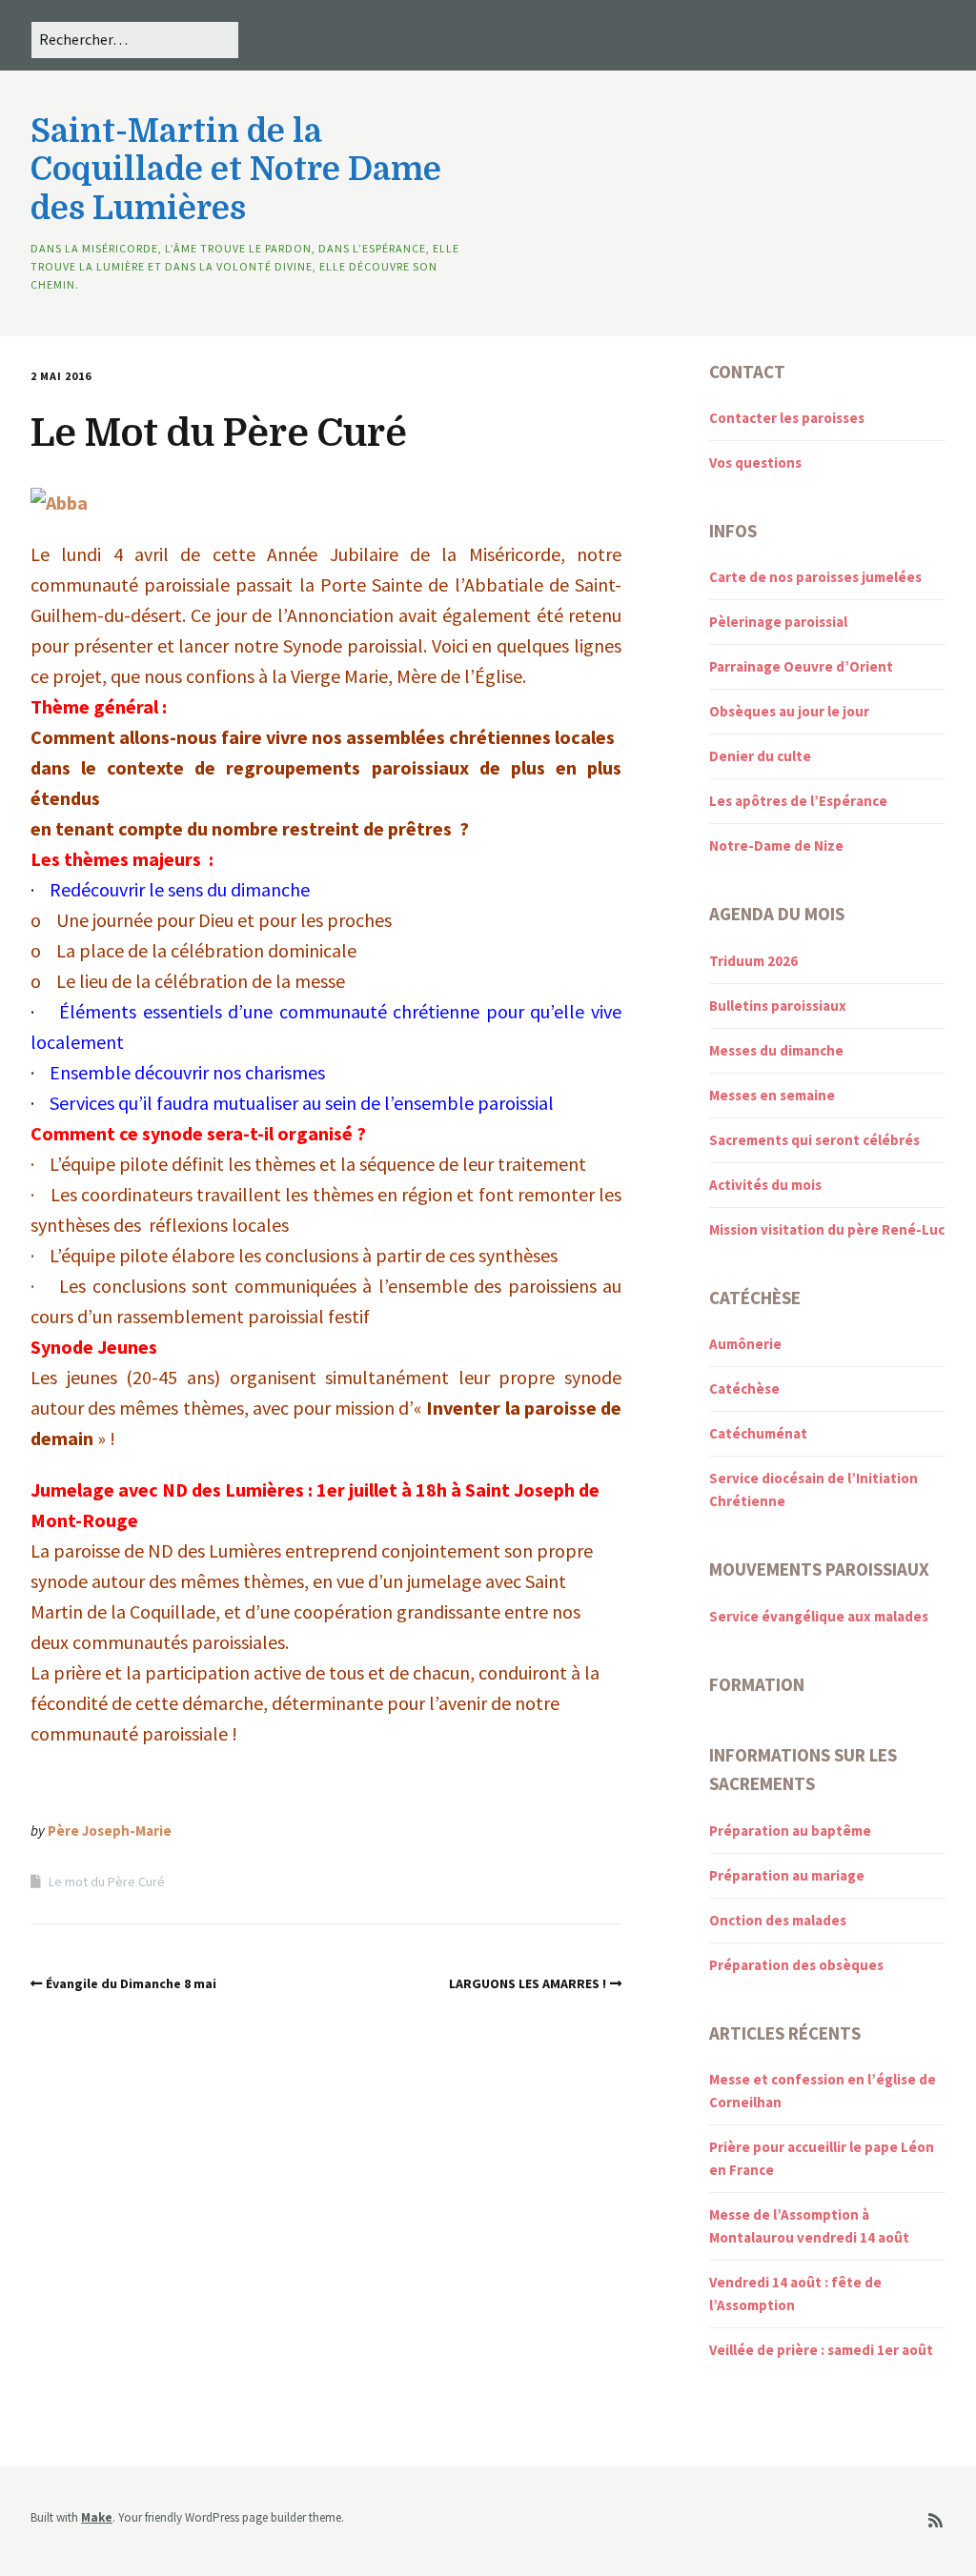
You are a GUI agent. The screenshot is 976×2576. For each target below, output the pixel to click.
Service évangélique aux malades (819, 1616)
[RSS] (935, 2521)
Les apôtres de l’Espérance (798, 801)
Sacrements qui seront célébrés (814, 1140)
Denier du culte (760, 756)
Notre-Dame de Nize (776, 845)
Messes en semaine (772, 1095)
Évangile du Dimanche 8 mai (131, 1983)
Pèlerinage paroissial (778, 622)
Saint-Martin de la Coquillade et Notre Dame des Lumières (236, 170)
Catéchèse (744, 1389)
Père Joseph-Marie (110, 1831)
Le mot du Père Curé (107, 1882)
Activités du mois (765, 1185)
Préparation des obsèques (796, 1965)
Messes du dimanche (776, 1050)
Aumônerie (745, 1344)
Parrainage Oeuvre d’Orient (801, 666)
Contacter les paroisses (787, 418)
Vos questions (755, 463)
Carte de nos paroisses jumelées (815, 577)
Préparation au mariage (787, 1875)
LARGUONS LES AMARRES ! (528, 1983)
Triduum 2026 (753, 961)
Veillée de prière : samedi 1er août (821, 2350)
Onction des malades (778, 1920)
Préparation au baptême (790, 1831)
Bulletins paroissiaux (778, 1006)
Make (97, 2517)
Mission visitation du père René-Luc (827, 1229)
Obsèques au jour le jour (789, 711)
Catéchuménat (758, 1433)
